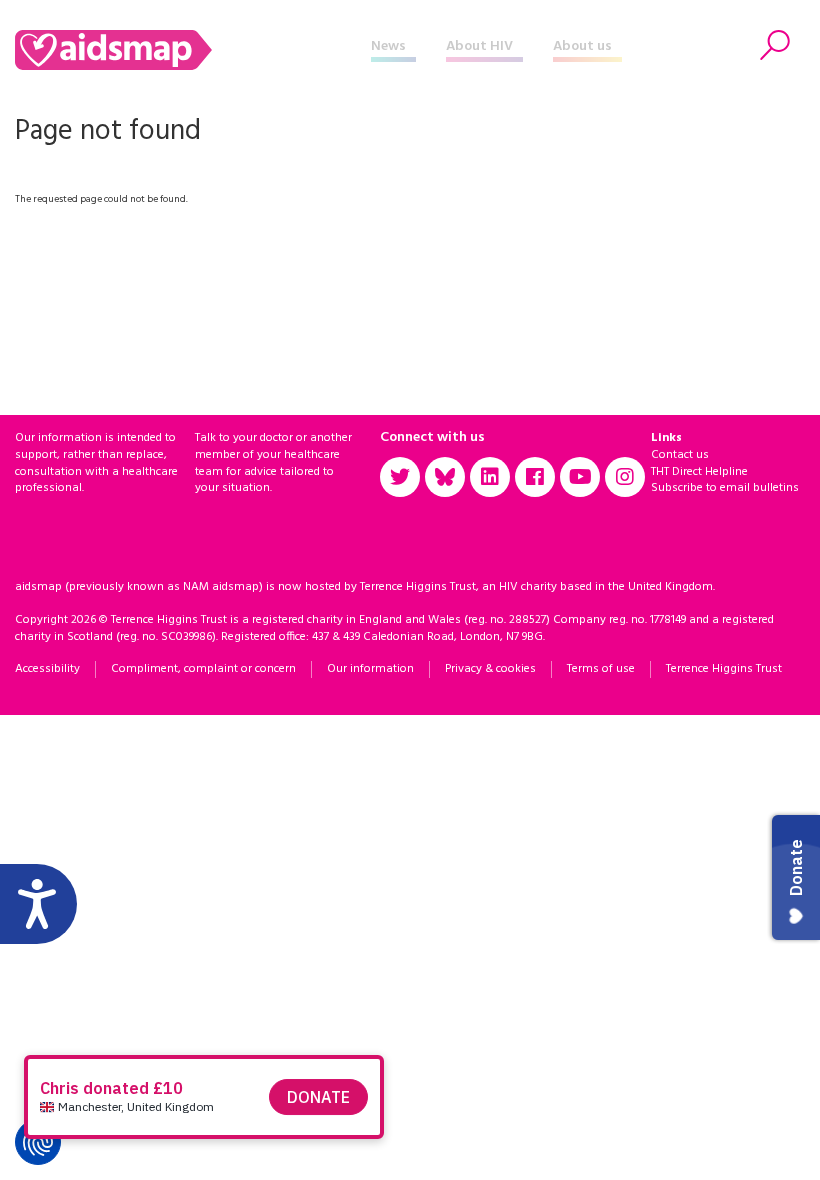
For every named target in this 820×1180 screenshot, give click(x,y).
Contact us (680, 455)
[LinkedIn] (490, 477)
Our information (370, 669)
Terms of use (601, 669)
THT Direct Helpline (699, 472)
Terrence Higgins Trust (724, 669)
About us (582, 46)
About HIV (479, 46)
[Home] (193, 50)
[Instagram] (625, 477)
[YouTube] (580, 477)
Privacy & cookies (490, 669)
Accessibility (47, 669)
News (388, 46)
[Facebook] (535, 477)
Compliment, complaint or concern (203, 669)
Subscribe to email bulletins (725, 488)
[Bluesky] (445, 477)
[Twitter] (400, 477)
